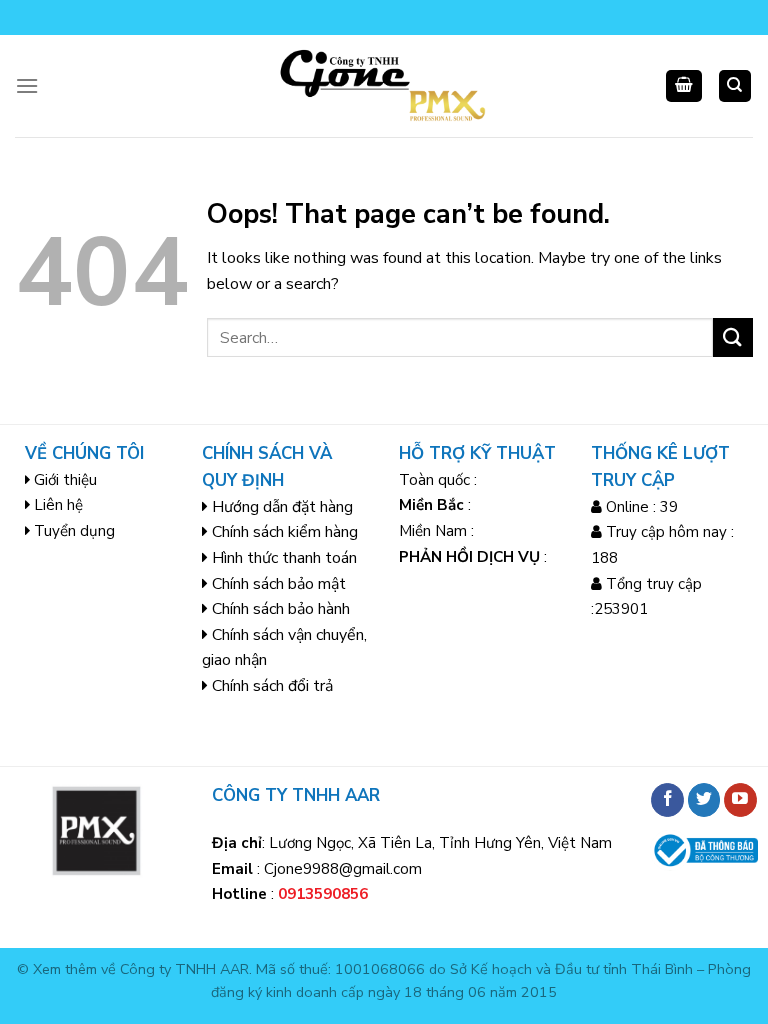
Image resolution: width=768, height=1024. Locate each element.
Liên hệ (58, 505)
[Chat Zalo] (42, 876)
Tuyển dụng (74, 531)
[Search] (735, 86)
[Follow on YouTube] (740, 800)
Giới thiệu (65, 480)
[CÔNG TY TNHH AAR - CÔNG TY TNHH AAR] (384, 86)
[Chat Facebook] (42, 926)
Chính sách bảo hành (281, 609)
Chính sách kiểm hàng (285, 532)
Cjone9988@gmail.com (343, 869)
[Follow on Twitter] (704, 800)
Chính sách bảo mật (279, 584)
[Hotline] (42, 826)
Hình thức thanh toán (284, 558)
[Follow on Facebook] (667, 800)
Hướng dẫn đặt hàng (282, 507)
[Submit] (733, 337)
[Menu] (27, 85)
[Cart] (684, 86)
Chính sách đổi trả (272, 686)
